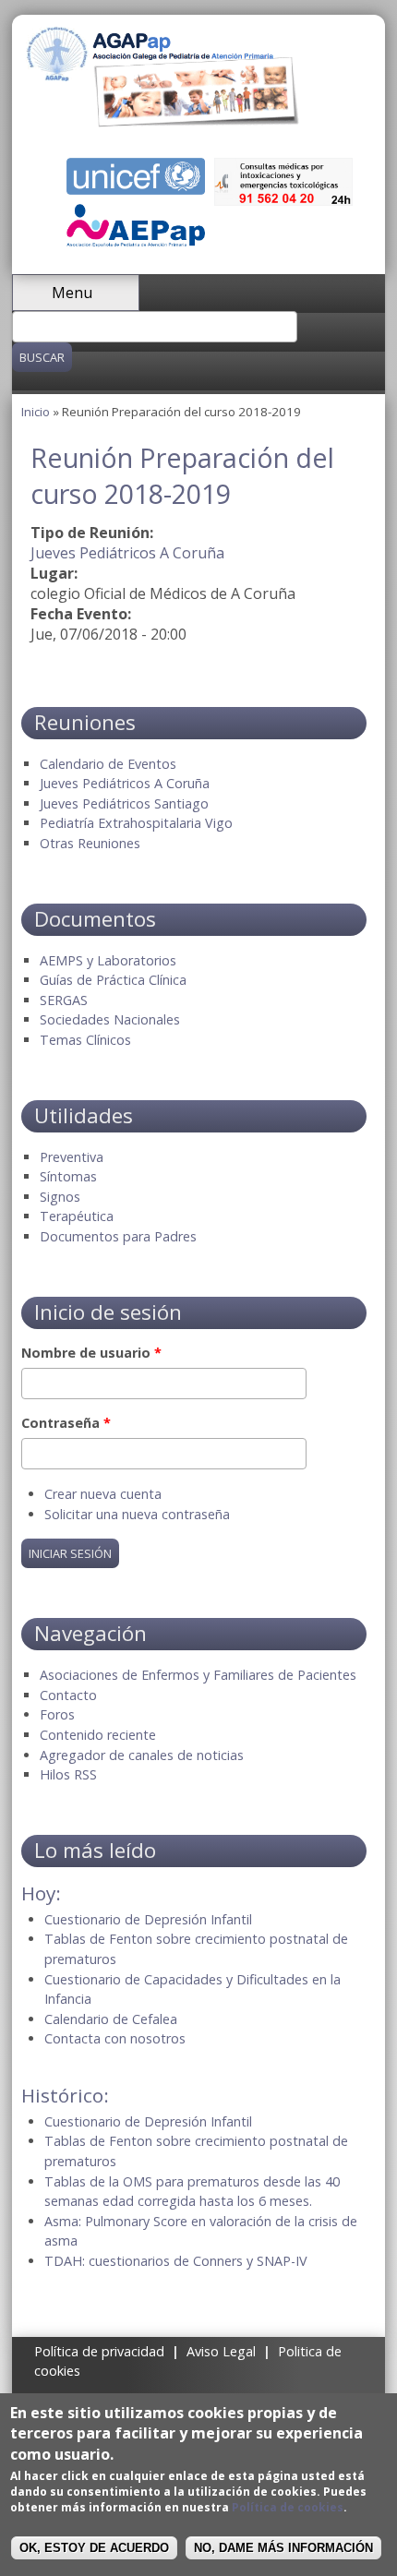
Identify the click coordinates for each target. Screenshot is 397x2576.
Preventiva (72, 1157)
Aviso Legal (221, 2351)
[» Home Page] (163, 122)
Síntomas (68, 1176)
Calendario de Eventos (108, 764)
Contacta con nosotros (115, 2038)
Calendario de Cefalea (111, 2019)
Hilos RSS (68, 1774)
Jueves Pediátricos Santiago (124, 803)
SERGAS (64, 1000)
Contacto (68, 1695)
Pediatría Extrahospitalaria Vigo (136, 823)
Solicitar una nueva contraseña (137, 1514)
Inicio (36, 412)
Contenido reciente (98, 1735)
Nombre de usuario (91, 1353)
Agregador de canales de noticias (142, 1755)
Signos (60, 1197)
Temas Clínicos (85, 1040)
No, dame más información (283, 2548)
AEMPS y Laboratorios (108, 960)
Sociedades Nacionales (110, 1019)
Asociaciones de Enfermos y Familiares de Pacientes (198, 1675)
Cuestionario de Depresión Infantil (148, 1919)
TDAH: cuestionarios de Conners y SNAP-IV (176, 2261)
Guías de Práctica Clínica (113, 980)
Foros (57, 1714)
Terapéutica (77, 1216)
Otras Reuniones (90, 843)
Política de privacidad (99, 2351)
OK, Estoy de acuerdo (94, 2548)
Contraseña (66, 1423)
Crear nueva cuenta (103, 1494)
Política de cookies (288, 2507)
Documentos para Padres (118, 1236)
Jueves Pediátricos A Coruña (127, 553)
